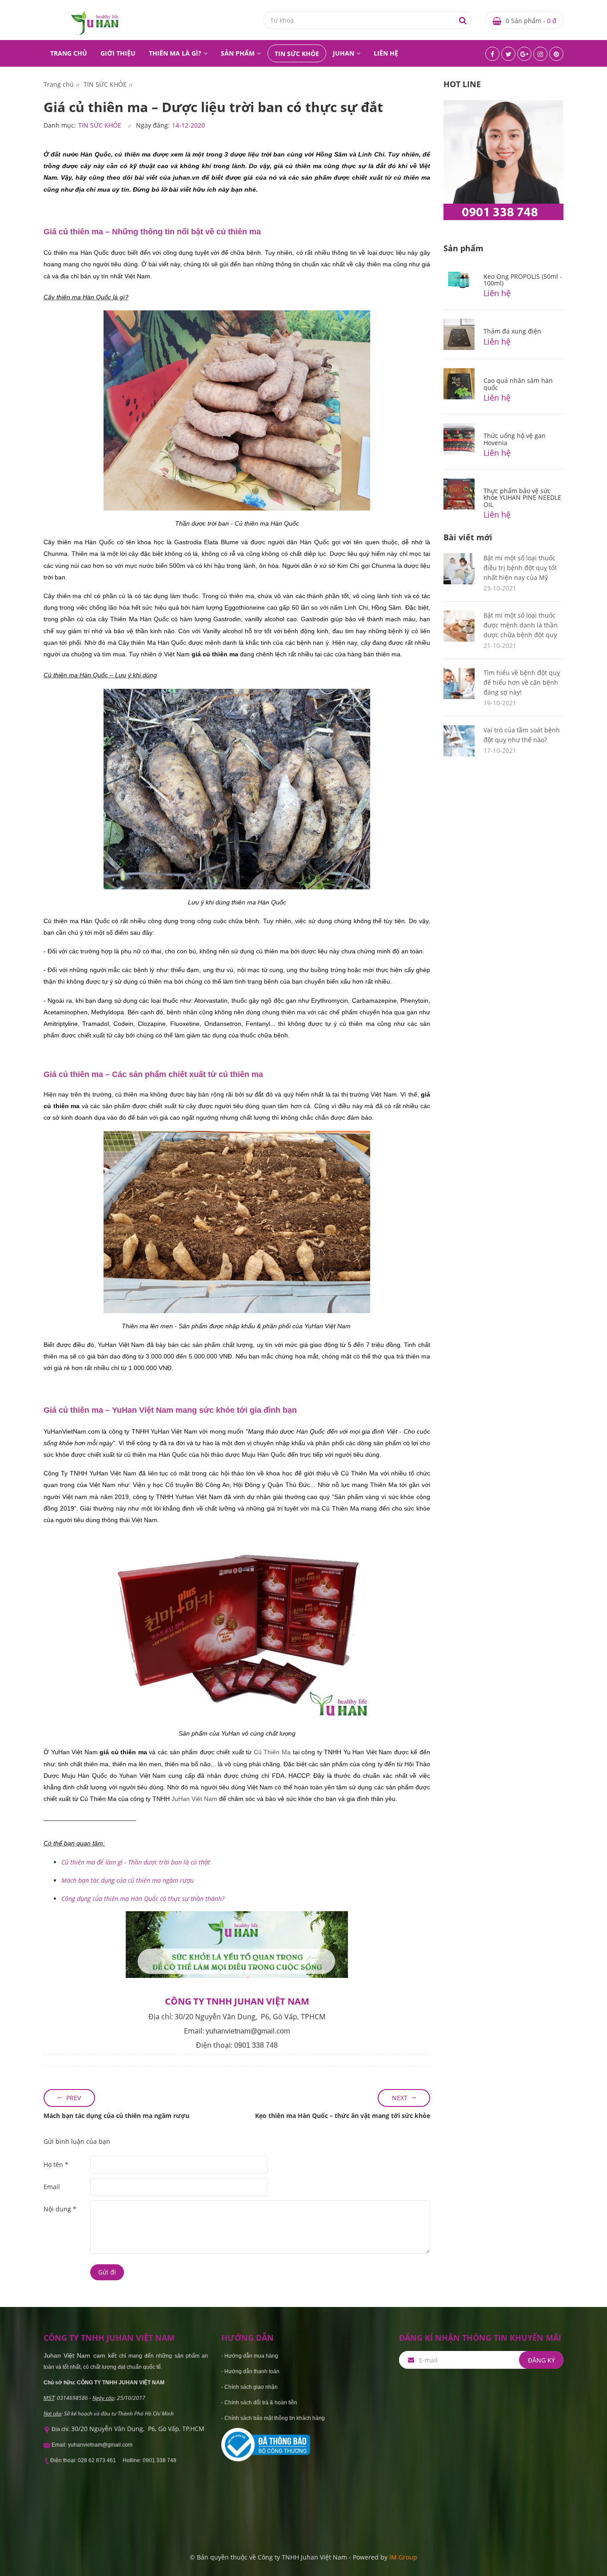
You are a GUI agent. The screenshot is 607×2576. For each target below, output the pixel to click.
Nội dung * (60, 2209)
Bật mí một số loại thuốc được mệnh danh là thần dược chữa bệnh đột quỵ (521, 625)
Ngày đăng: (153, 125)
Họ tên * (56, 2164)
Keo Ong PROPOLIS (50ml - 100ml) (523, 280)
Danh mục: (60, 125)
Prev (74, 2098)
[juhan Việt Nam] (95, 22)
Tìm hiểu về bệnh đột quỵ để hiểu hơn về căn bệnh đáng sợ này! (522, 682)
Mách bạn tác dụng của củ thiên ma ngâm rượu (116, 2116)
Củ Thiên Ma (272, 1752)
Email (52, 2187)
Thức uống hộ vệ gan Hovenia (515, 439)
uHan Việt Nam (196, 1799)
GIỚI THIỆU (118, 53)
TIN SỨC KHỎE (297, 54)
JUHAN (343, 53)
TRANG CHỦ (69, 53)
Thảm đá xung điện (512, 331)
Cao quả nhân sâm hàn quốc (518, 384)
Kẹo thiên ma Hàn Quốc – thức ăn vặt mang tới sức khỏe (343, 2116)
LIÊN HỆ (386, 53)
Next (400, 2098)
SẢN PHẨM (238, 53)
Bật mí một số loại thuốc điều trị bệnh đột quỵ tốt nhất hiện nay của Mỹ (520, 568)
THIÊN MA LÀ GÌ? (175, 53)
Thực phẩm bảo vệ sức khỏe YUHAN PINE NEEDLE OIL (522, 498)
